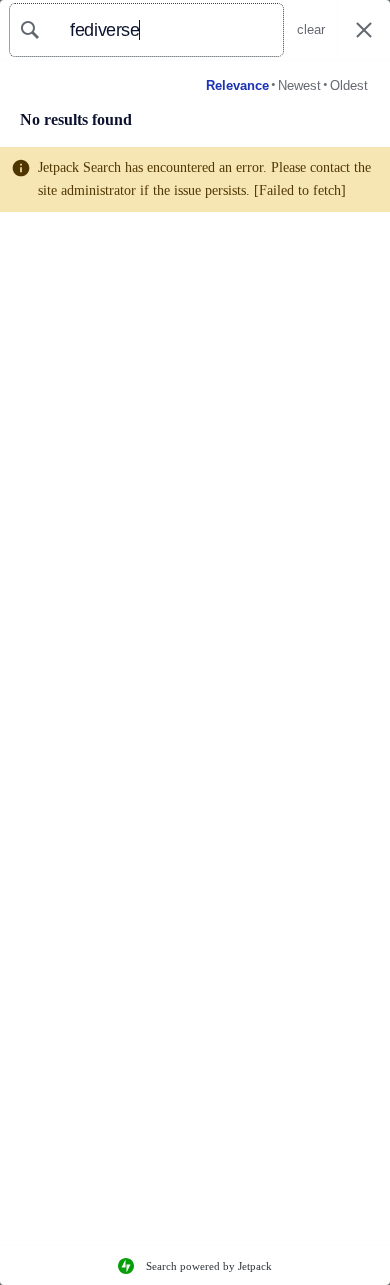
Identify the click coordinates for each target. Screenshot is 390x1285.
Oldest (349, 85)
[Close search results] (364, 30)
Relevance (237, 85)
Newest (299, 85)
